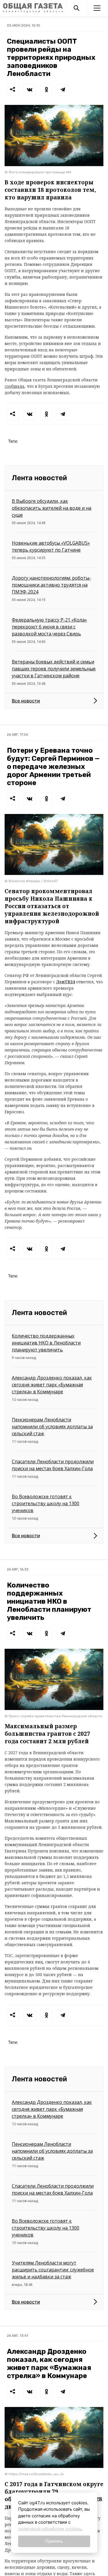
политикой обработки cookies (50, 2529)
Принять (54, 2541)
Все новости (26, 701)
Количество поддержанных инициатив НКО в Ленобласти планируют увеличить (46, 1343)
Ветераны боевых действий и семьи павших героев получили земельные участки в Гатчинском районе (54, 669)
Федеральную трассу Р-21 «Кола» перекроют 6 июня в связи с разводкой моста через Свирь (49, 627)
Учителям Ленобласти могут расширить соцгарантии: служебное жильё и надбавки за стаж (53, 2270)
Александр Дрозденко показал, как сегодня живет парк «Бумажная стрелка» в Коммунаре (52, 1385)
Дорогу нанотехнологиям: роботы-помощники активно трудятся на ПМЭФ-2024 (51, 585)
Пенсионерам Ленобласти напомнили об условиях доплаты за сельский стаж (52, 1427)
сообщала (15, 386)
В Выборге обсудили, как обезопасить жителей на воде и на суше (52, 508)
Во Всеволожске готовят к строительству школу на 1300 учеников (46, 1503)
